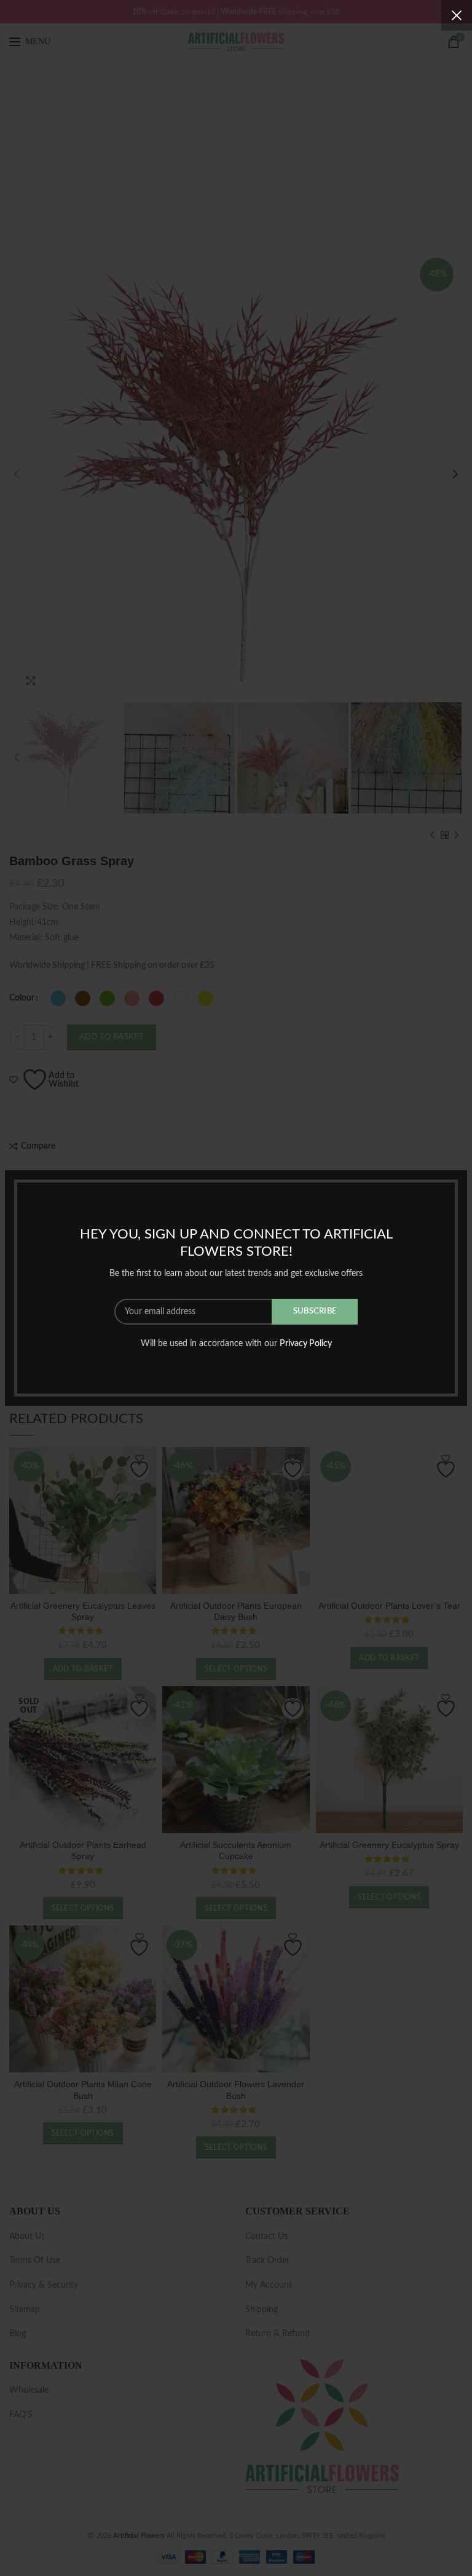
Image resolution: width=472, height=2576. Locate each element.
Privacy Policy (306, 1344)
